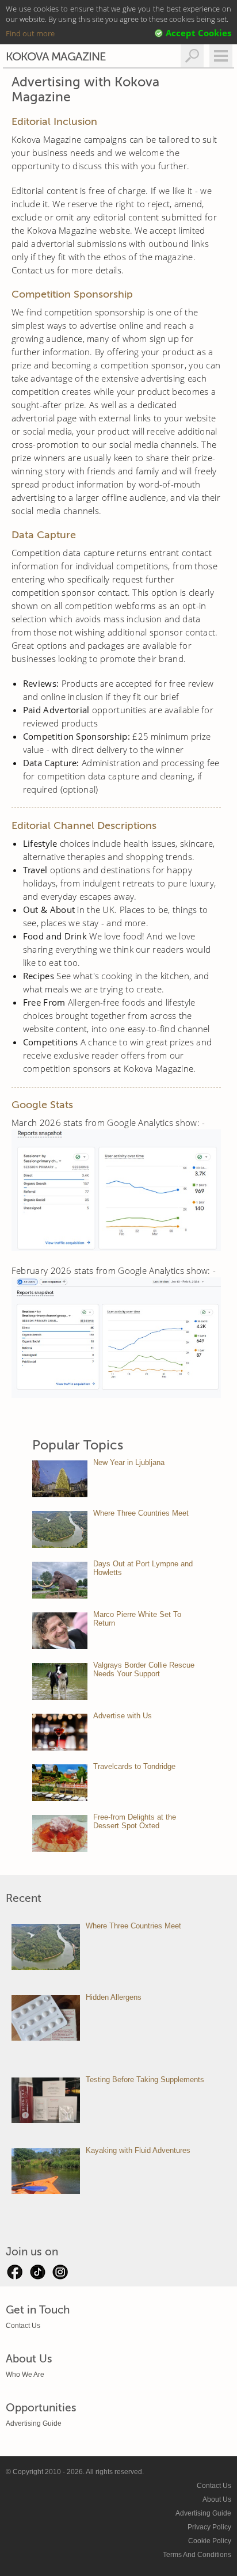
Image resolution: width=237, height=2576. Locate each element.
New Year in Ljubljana (129, 1462)
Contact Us (23, 2326)
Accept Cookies (198, 33)
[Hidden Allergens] (46, 2018)
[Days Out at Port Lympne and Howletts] (60, 1580)
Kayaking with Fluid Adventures (138, 2150)
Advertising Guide (34, 2423)
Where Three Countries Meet (141, 1513)
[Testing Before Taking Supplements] (46, 2100)
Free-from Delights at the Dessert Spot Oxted (135, 1821)
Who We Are (25, 2375)
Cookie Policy (210, 2541)
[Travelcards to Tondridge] (60, 1783)
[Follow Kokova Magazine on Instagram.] (60, 2275)
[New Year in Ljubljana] (60, 1479)
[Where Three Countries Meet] (60, 1529)
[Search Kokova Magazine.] (192, 56)
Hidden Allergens (114, 1997)
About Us (217, 2499)
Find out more (30, 33)
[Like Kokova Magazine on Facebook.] (14, 2275)
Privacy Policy (209, 2527)
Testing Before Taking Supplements (145, 2080)
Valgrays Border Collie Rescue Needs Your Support (144, 1669)
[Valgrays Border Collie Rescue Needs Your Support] (60, 1681)
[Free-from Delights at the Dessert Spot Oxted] (60, 1833)
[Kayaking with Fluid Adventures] (46, 2171)
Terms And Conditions (197, 2555)
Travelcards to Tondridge (134, 1766)
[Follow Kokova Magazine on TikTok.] (37, 2275)
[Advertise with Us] (60, 1732)
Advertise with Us (123, 1716)
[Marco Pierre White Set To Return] (60, 1631)
